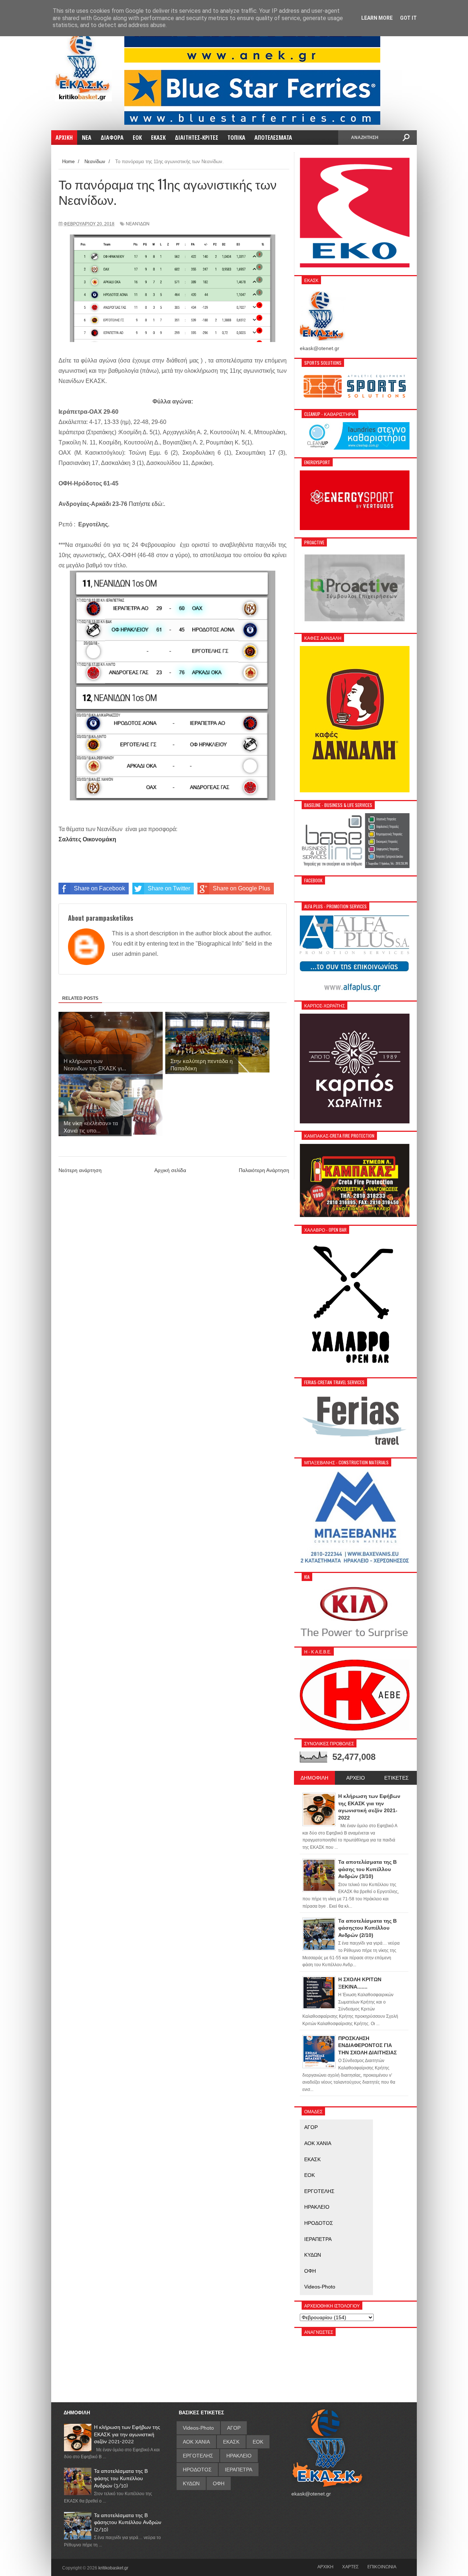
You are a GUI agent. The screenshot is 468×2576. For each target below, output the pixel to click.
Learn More (377, 18)
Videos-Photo (320, 2287)
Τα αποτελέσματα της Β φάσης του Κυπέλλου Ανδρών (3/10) (121, 2478)
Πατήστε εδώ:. (148, 504)
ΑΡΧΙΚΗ (325, 2566)
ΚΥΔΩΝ (313, 2255)
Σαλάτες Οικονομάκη (87, 839)
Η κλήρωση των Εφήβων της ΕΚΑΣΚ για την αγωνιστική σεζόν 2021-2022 (127, 2434)
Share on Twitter (169, 888)
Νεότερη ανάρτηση (80, 1170)
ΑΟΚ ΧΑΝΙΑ (318, 2143)
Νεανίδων (138, 224)
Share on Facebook (99, 888)
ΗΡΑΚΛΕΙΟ (317, 2207)
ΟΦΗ (310, 2271)
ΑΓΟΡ (311, 2127)
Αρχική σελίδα (170, 1170)
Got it (408, 18)
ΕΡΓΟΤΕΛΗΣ (319, 2191)
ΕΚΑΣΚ (312, 2159)
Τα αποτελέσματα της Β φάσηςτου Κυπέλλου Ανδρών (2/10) (128, 2522)
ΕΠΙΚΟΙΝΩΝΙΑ (382, 2566)
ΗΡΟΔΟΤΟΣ (319, 2223)
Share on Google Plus (241, 888)
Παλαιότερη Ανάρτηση (264, 1170)
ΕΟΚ (310, 2175)
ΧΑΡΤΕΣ (350, 2566)
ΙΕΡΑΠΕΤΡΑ (318, 2239)
